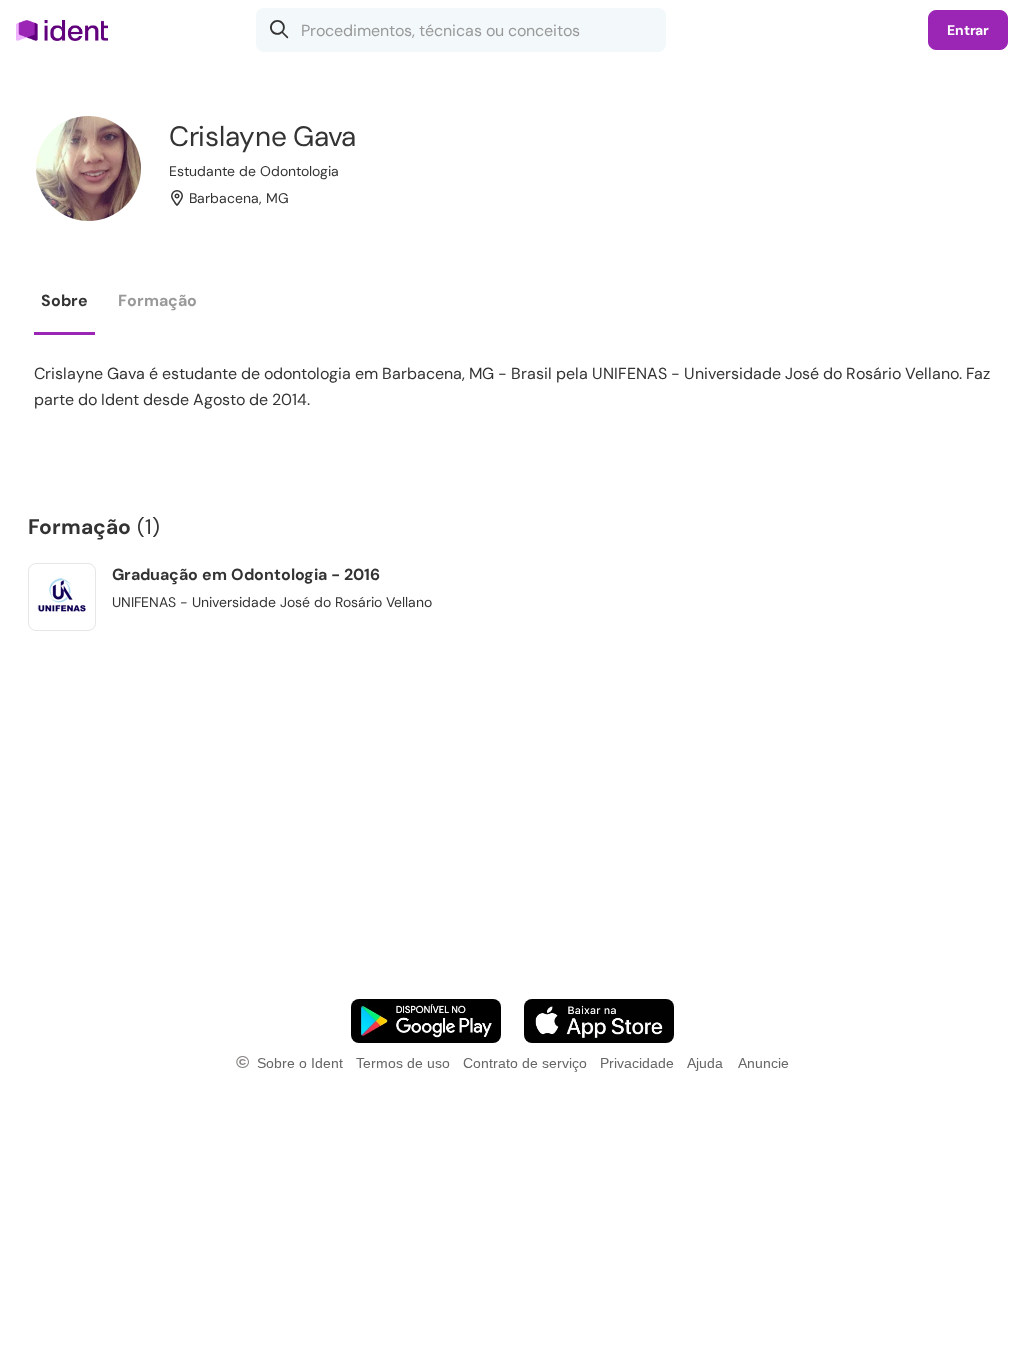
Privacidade (637, 1063)
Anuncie (763, 1063)
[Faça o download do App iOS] (599, 1021)
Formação (157, 300)
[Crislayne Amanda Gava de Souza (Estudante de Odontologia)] (88, 168)
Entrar (968, 30)
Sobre (64, 300)
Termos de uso (403, 1063)
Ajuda (705, 1063)
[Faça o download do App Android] (426, 1021)
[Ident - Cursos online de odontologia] (68, 30)
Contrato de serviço (525, 1063)
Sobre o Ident (300, 1063)
